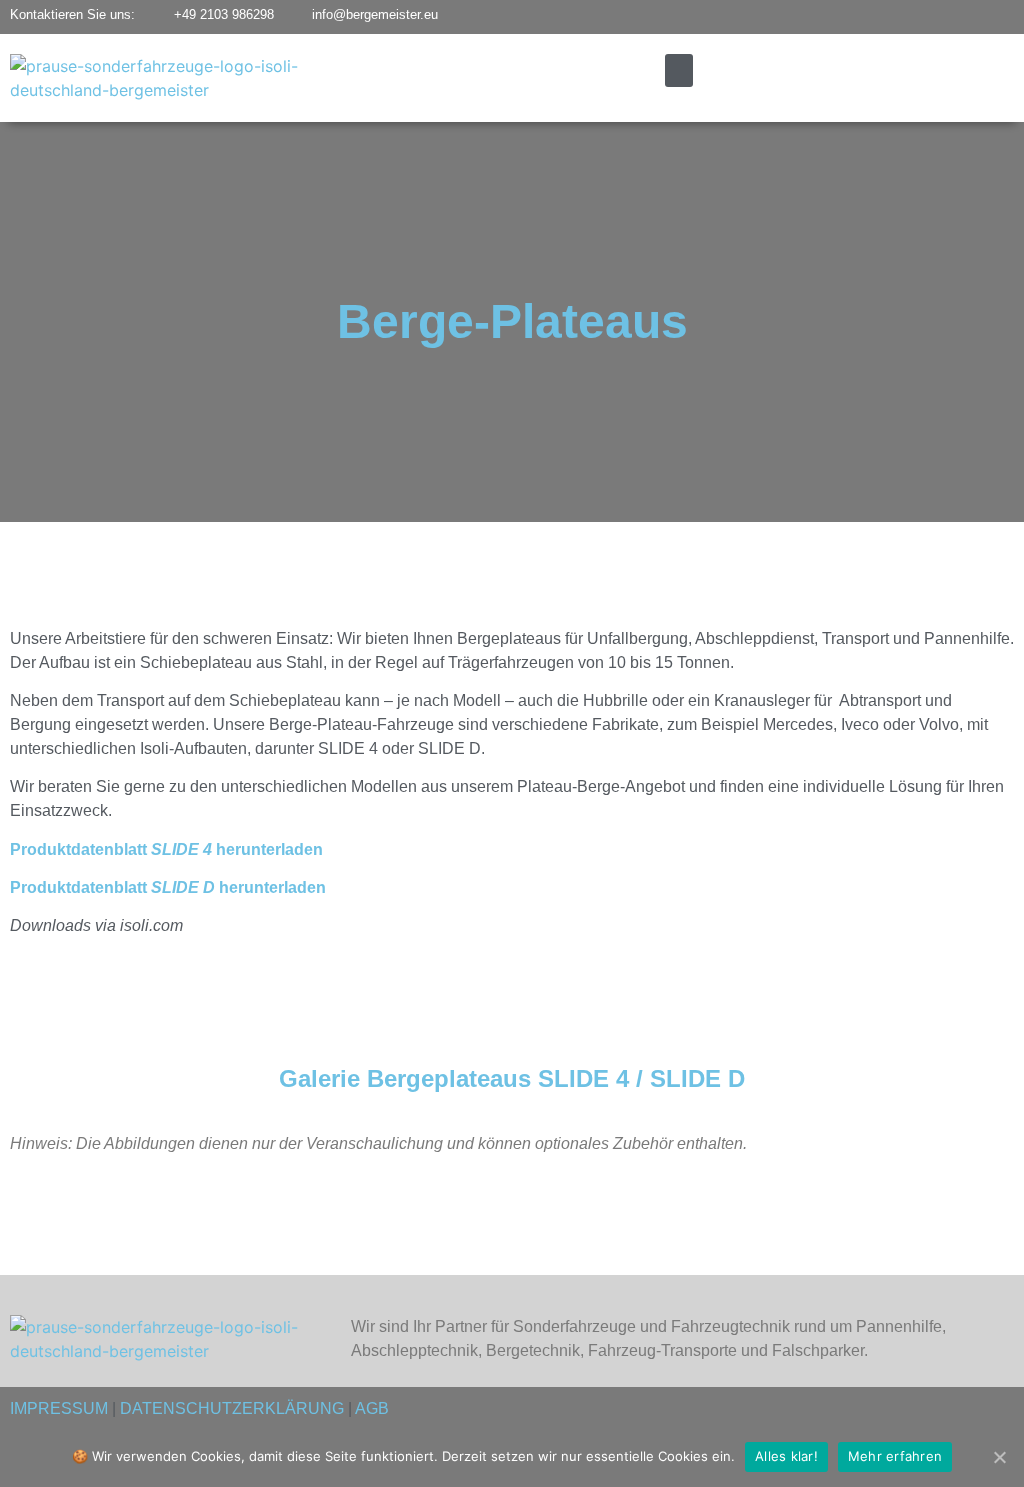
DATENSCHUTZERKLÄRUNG (232, 1408)
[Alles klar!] (999, 1457)
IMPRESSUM (59, 1408)
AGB (372, 1408)
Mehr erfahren (895, 1456)
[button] (679, 70)
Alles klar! (786, 1456)
